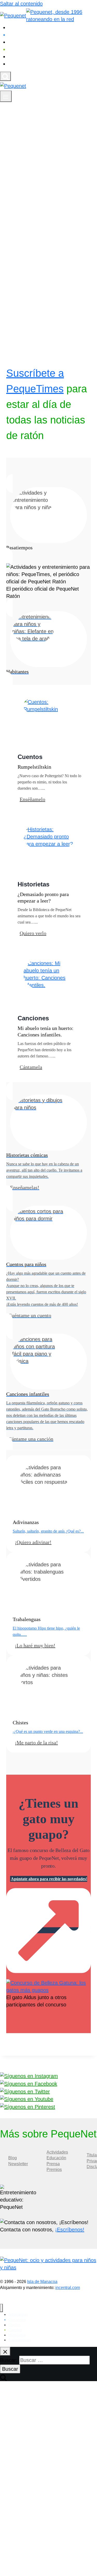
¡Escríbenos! (70, 2230)
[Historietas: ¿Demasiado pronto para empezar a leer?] (49, 836)
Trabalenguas (28, 64)
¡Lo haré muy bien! (35, 1645)
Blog (13, 2158)
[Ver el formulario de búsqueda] (5, 76)
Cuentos (22, 49)
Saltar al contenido (21, 4)
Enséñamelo (32, 799)
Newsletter (18, 2164)
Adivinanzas (26, 28)
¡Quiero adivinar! (33, 1542)
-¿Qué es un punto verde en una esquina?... (48, 1731)
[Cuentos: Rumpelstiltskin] (49, 705)
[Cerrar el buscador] (5, 2351)
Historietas (25, 57)
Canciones (24, 35)
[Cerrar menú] (1, 2308)
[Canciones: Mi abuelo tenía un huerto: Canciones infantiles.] (49, 974)
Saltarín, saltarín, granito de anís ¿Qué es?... (48, 1531)
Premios (54, 2170)
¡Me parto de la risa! (36, 1743)
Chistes (21, 42)
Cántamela (31, 1067)
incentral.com (68, 2288)
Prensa (53, 2164)
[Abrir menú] (6, 96)
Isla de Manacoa (42, 2282)
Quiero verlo (33, 933)
